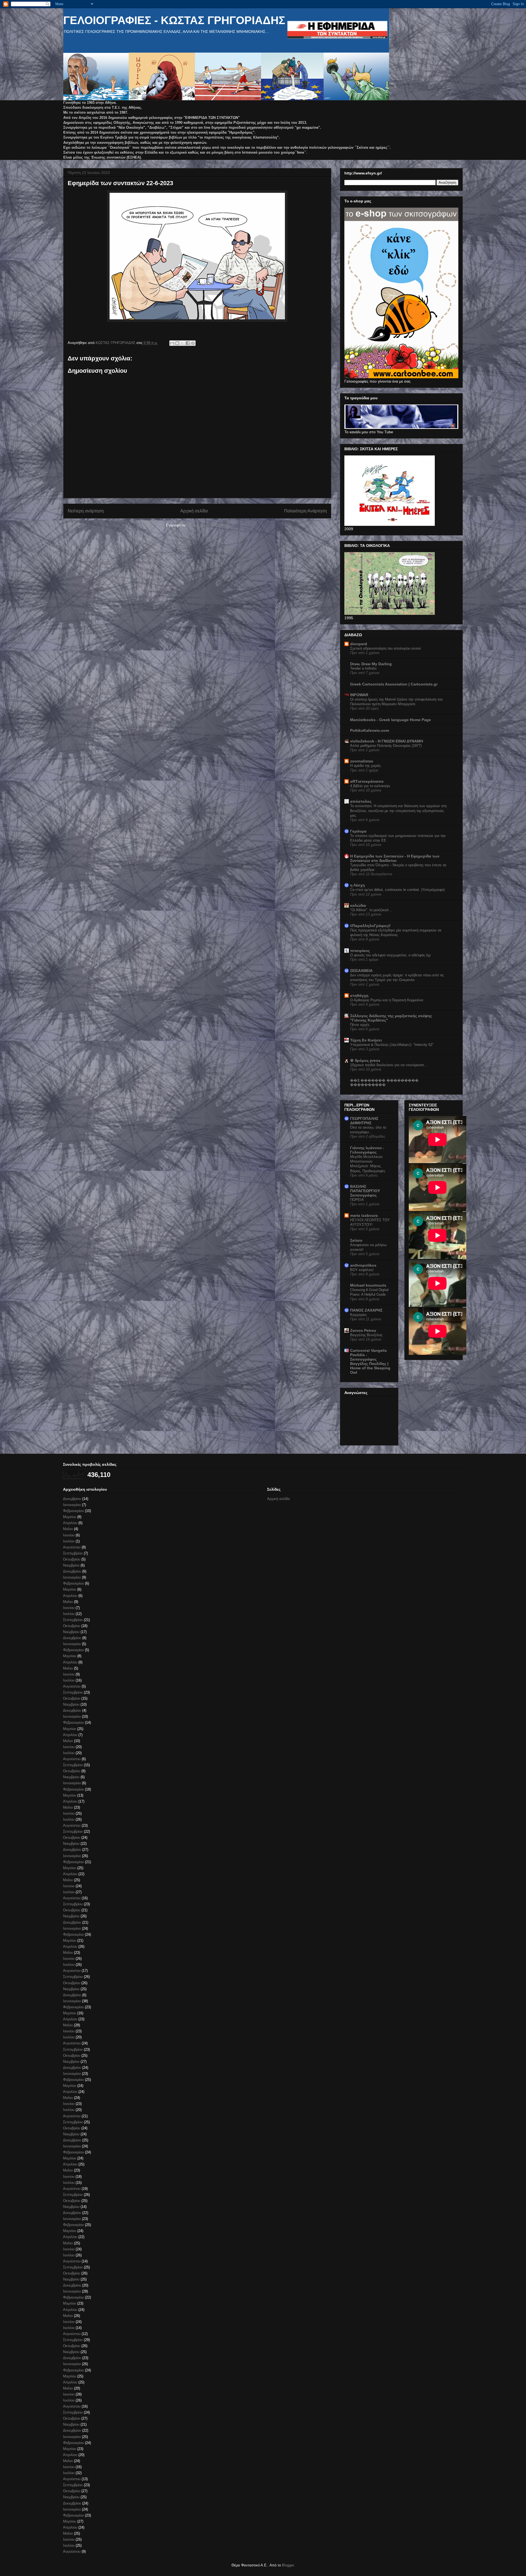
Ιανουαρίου (72, 1505)
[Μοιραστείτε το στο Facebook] (188, 343)
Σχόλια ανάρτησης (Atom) (208, 525)
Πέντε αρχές (360, 1025)
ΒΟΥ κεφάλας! (362, 1270)
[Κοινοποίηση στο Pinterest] (193, 343)
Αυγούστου (72, 1547)
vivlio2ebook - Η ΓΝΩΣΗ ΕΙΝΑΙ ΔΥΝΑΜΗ (387, 741)
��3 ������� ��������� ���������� (384, 1083)
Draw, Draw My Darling (371, 664)
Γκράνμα (358, 831)
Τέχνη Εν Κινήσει (366, 1040)
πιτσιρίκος (360, 951)
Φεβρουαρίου (73, 1511)
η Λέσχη (358, 885)
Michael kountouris (368, 1285)
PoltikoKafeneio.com (370, 730)
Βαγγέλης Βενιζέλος (366, 1335)
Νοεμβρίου (71, 1565)
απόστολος (361, 801)
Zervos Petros (363, 1330)
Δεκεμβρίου (72, 1499)
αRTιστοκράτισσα (367, 781)
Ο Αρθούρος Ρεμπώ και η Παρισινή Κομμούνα (387, 1000)
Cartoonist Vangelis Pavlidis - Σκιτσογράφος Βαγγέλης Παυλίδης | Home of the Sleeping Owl (370, 1361)
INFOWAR (359, 695)
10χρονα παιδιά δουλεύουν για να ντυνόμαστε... (389, 1065)
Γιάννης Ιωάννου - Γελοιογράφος (367, 1150)
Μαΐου (68, 1529)
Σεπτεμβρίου (73, 1553)
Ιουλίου (69, 1541)
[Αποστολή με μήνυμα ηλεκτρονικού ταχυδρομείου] (172, 343)
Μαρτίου (70, 1517)
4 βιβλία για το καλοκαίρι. (371, 786)
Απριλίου (70, 1523)
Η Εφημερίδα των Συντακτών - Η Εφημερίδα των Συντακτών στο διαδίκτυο (395, 858)
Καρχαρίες (358, 1315)
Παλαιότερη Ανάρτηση (305, 511)
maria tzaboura (364, 1215)
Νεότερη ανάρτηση (86, 511)
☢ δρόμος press (365, 1060)
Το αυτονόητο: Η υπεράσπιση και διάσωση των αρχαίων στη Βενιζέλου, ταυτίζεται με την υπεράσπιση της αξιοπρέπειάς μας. (398, 811)
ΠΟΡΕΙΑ (357, 1200)
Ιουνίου (69, 1535)
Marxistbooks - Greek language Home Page (391, 720)
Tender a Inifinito (363, 668)
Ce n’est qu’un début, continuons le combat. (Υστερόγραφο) (397, 890)
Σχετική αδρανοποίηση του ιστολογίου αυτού (385, 648)
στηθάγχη (359, 996)
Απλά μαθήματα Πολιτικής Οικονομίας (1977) (386, 746)
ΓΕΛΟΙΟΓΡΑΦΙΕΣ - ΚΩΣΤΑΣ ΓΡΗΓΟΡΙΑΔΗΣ (174, 20)
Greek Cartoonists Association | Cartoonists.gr (394, 684)
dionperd (359, 644)
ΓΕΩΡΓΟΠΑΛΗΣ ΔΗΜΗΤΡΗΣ (364, 1121)
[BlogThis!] (177, 343)
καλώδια (358, 905)
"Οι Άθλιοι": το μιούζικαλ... (371, 910)
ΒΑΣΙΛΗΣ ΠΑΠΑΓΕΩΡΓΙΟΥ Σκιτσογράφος (365, 1191)
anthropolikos (363, 1265)
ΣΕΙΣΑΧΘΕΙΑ (361, 971)
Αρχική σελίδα (194, 511)
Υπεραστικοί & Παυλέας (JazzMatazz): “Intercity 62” (392, 1045)
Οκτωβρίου (72, 1559)
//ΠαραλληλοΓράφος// (370, 926)
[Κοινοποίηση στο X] (182, 343)
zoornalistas (362, 761)
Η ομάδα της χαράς (365, 766)
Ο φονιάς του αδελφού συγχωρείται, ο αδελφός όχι (390, 955)
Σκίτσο (356, 1240)
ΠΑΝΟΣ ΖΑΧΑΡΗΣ (366, 1310)
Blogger (288, 2565)
